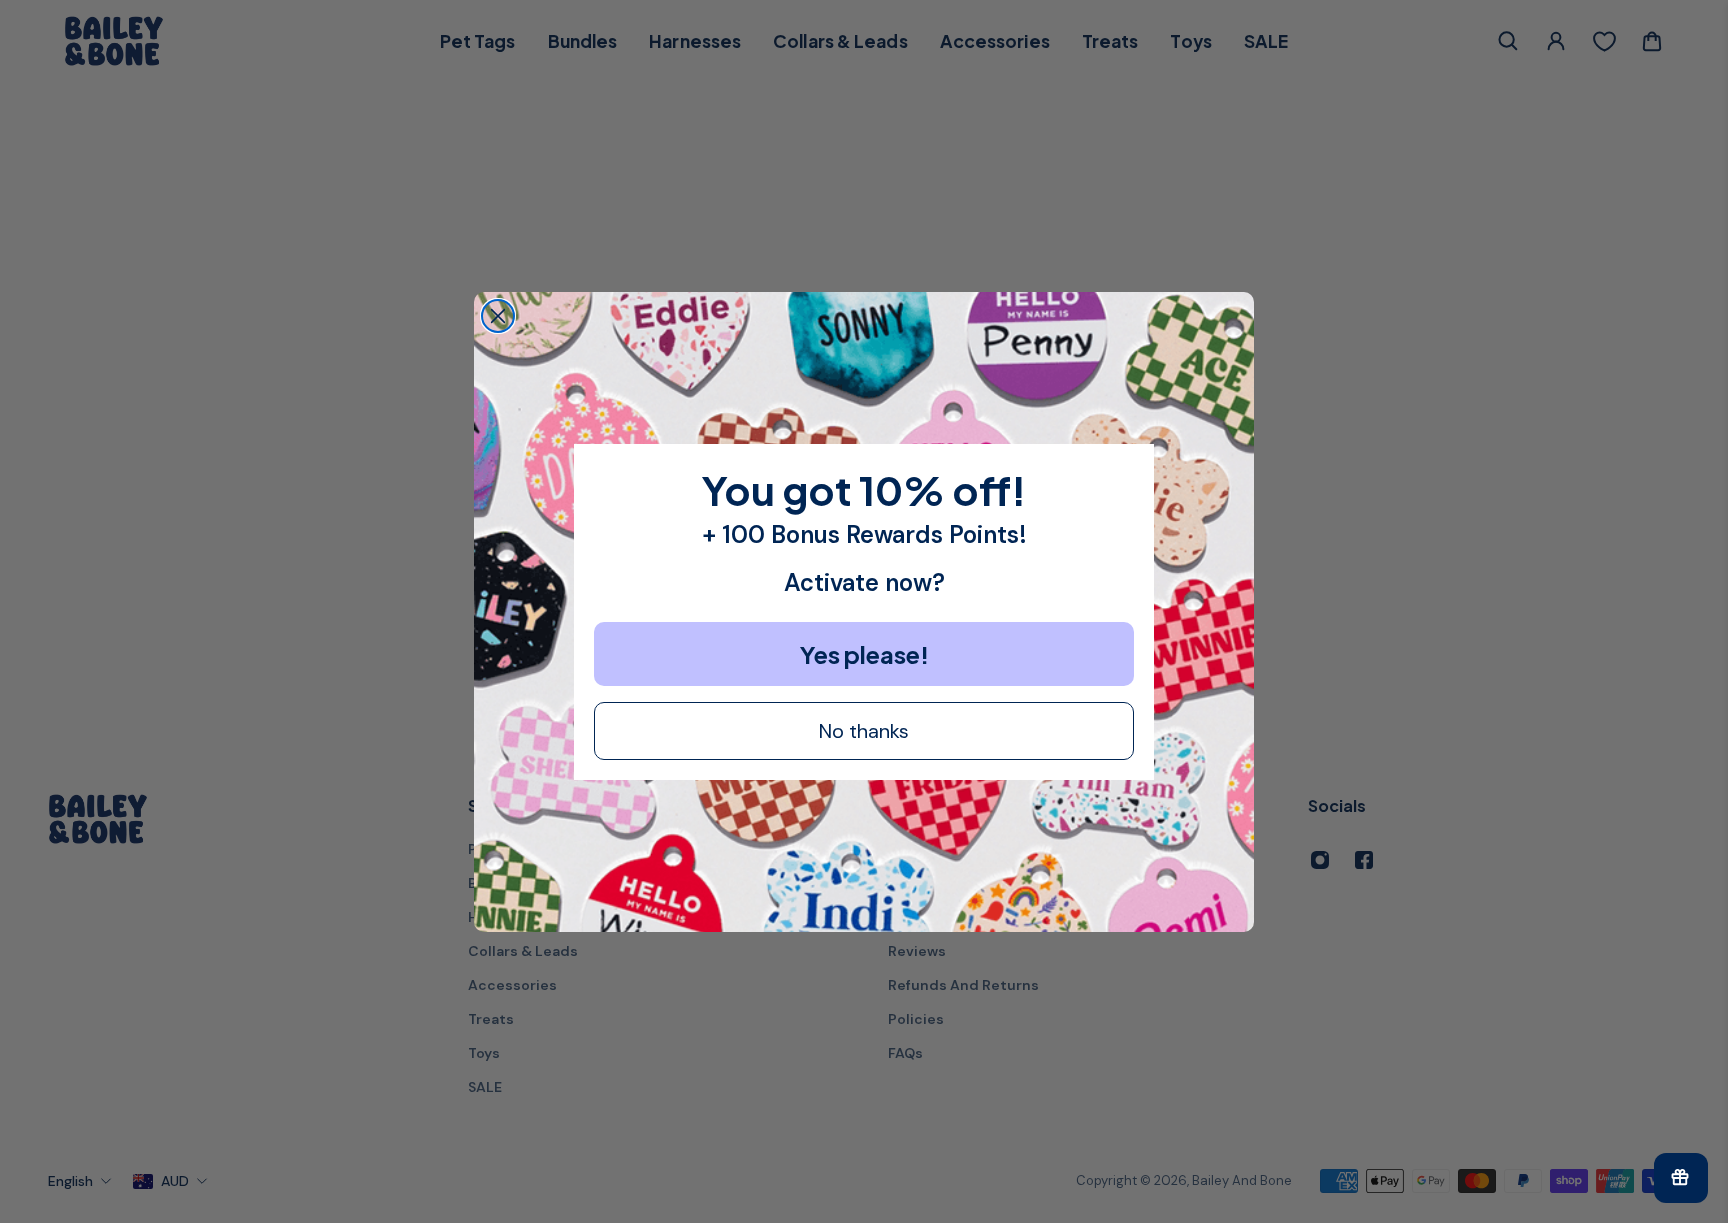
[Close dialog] (498, 316)
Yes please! (864, 654)
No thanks (864, 731)
